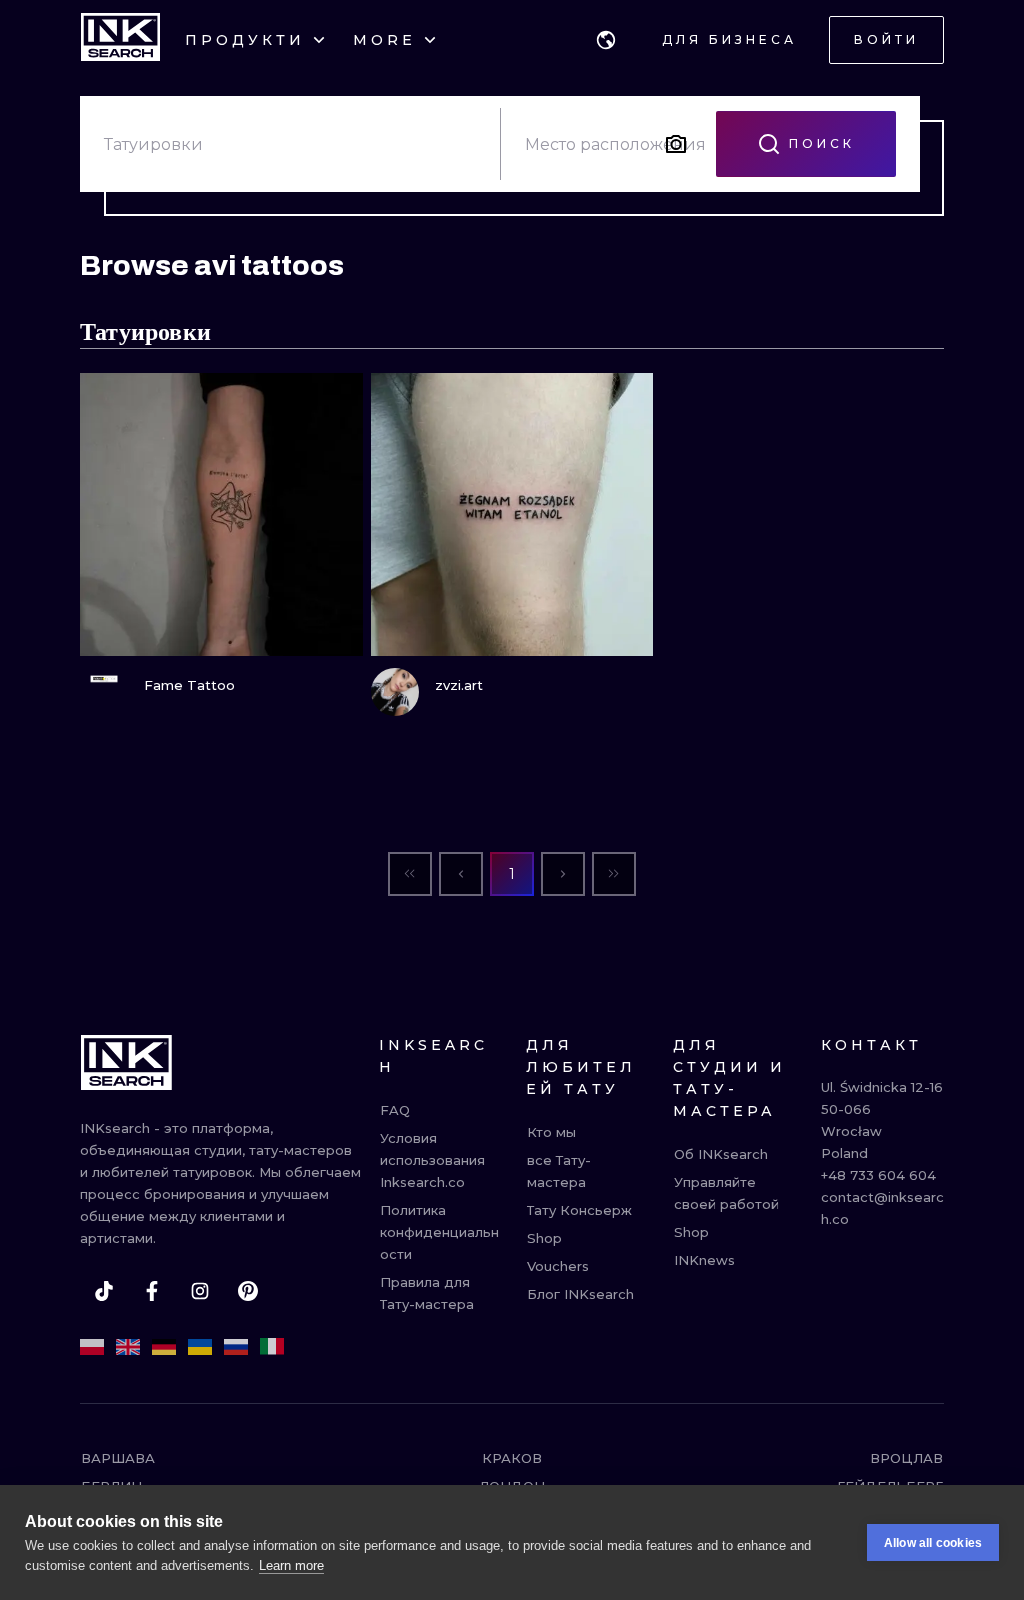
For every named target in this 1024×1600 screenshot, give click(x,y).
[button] (606, 40)
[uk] (200, 1347)
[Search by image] (676, 144)
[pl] (92, 1347)
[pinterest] (248, 1291)
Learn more (291, 1565)
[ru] (236, 1347)
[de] (164, 1347)
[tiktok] (104, 1291)
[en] (128, 1347)
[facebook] (152, 1291)
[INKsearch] (120, 40)
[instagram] (200, 1291)
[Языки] (606, 40)
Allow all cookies (933, 1543)
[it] (272, 1347)
